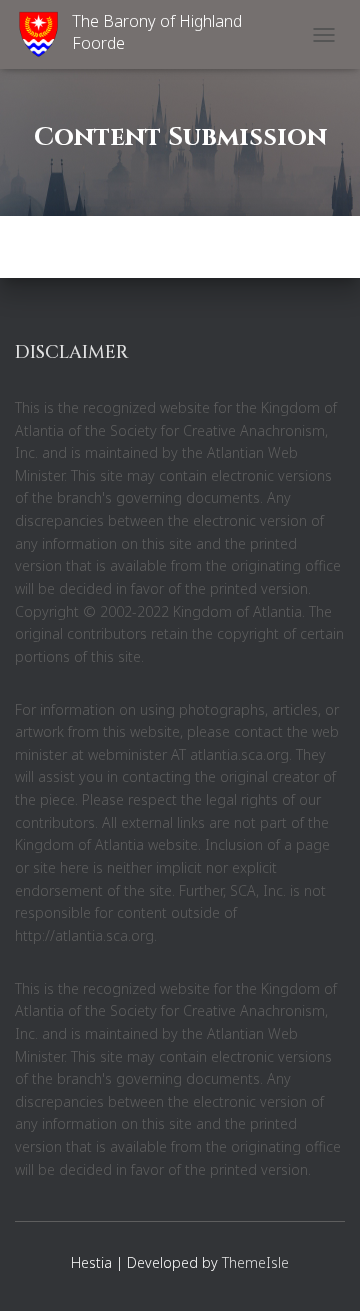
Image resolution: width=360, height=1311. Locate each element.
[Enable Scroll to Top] (320, 1271)
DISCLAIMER (71, 352)
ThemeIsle (255, 1262)
